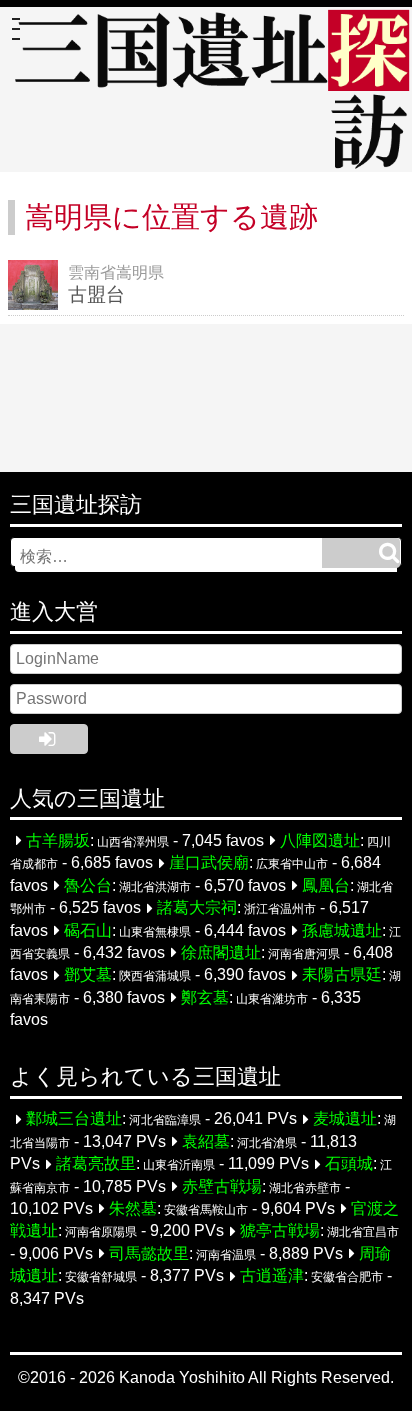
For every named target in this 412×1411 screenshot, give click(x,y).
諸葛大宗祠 (197, 908)
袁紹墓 (206, 1141)
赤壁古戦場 (222, 1186)
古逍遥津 (272, 1276)
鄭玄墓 (205, 997)
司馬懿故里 (149, 1253)
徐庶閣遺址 (221, 952)
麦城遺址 (345, 1119)
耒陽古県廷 (342, 975)
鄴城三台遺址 (74, 1119)
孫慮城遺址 (342, 930)
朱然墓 (133, 1208)
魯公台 (88, 885)
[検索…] (361, 553)
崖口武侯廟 (209, 863)
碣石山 (88, 930)
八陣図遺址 (320, 840)
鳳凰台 (326, 885)
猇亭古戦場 (280, 1231)
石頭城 (349, 1164)
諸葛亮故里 (96, 1164)
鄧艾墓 (88, 975)
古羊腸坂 (58, 840)
